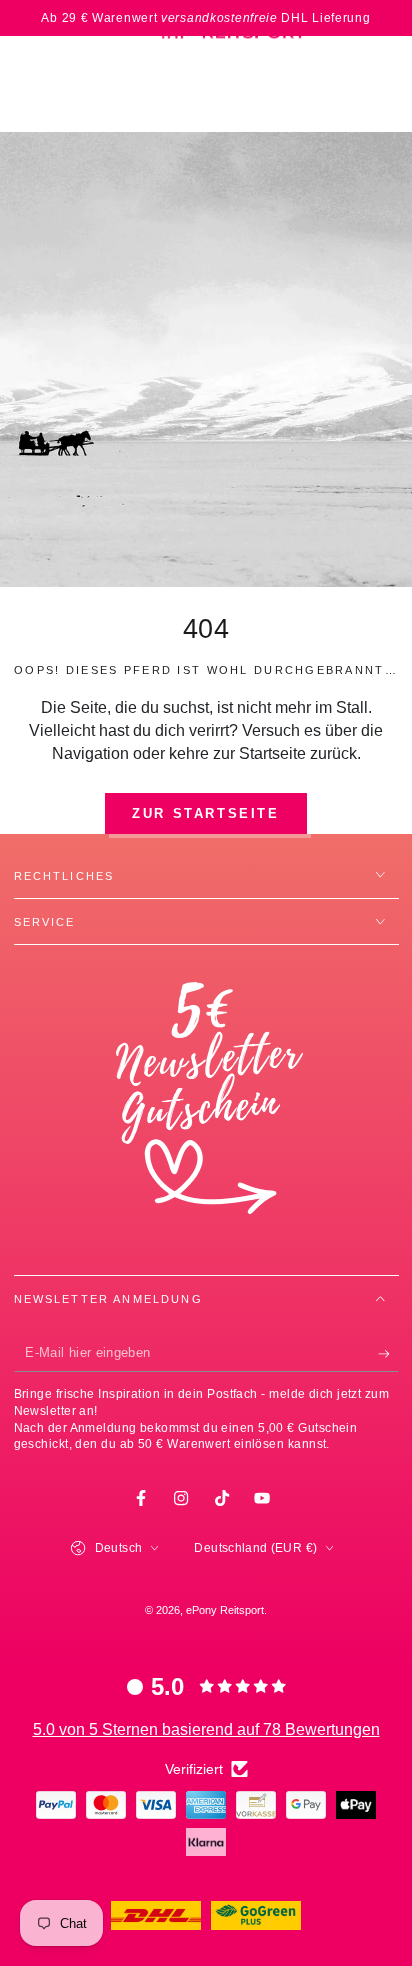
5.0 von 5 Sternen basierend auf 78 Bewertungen (206, 1729)
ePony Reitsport (225, 1610)
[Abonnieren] (388, 1355)
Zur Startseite (205, 813)
